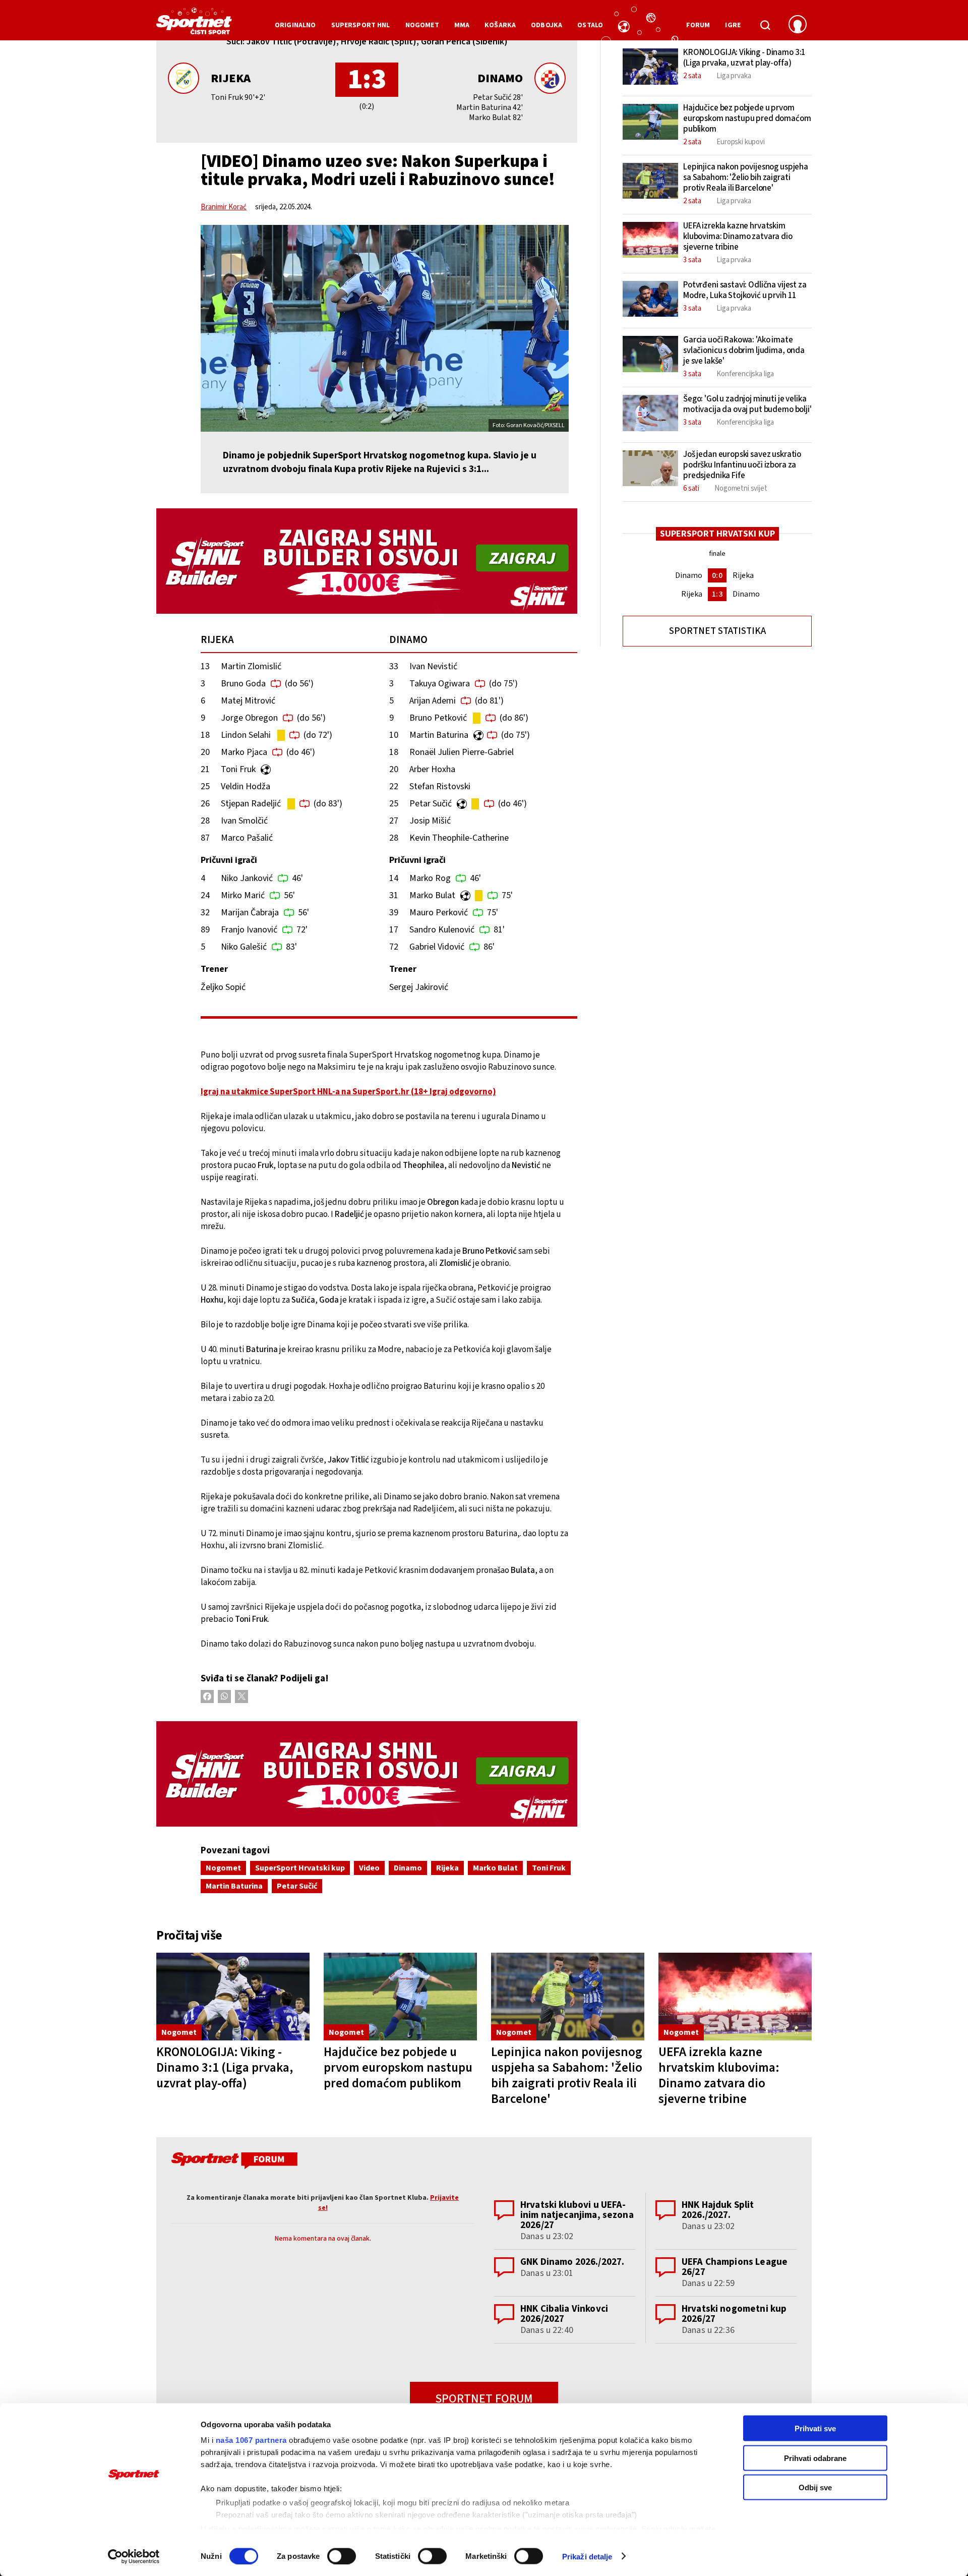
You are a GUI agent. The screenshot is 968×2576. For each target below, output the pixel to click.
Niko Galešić (244, 947)
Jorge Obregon (249, 718)
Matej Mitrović (248, 701)
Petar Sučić (431, 804)
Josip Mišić (430, 821)
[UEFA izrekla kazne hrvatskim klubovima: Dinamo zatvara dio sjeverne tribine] (735, 1997)
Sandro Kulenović (442, 930)
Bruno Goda (243, 684)
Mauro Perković (439, 913)
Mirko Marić (243, 895)
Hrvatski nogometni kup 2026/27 (734, 2314)
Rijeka (231, 78)
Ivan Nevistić (433, 666)
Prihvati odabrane (815, 2458)
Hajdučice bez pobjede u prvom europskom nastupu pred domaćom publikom (398, 2068)
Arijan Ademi (433, 701)
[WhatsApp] (224, 1696)
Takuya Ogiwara (440, 684)
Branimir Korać (224, 207)
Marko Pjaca (244, 752)
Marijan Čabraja (250, 913)
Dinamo (500, 78)
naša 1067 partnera (251, 2440)
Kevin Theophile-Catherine (459, 838)
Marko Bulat (432, 895)
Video (369, 1868)
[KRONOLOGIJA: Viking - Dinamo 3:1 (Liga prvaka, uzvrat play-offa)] (233, 1997)
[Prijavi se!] (798, 25)
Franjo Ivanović (249, 930)
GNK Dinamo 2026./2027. (572, 2262)
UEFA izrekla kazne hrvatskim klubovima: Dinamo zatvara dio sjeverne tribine (719, 2075)
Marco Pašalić (247, 838)
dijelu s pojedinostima (250, 2528)
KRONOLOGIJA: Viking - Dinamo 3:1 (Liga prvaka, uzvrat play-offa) (225, 2068)
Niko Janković (247, 878)
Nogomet (223, 1868)
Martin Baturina (439, 735)
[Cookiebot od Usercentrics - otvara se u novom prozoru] (134, 2556)
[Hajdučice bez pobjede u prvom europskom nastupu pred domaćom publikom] (400, 1997)
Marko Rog (430, 878)
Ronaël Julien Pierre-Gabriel (462, 752)
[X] (241, 1696)
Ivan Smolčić (244, 821)
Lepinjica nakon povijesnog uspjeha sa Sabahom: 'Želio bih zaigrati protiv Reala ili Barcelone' (567, 2075)
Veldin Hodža (246, 786)
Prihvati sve (815, 2428)
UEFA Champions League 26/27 (735, 2267)
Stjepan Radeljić (251, 804)
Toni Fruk (238, 769)
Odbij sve (815, 2487)
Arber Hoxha (432, 769)
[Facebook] (207, 1696)
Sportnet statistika (717, 631)
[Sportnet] (194, 25)
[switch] (342, 2556)
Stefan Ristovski (440, 786)
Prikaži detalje (587, 2556)
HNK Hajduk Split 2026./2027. (718, 2210)
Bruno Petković (438, 718)
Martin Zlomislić (251, 666)
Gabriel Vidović (437, 947)
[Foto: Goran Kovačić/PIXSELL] (385, 328)
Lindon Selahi (246, 735)
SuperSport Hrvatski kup (300, 1868)
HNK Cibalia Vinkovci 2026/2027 (564, 2314)
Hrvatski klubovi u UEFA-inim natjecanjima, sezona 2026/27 (577, 2215)
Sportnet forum (484, 2399)
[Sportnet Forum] (233, 2162)
